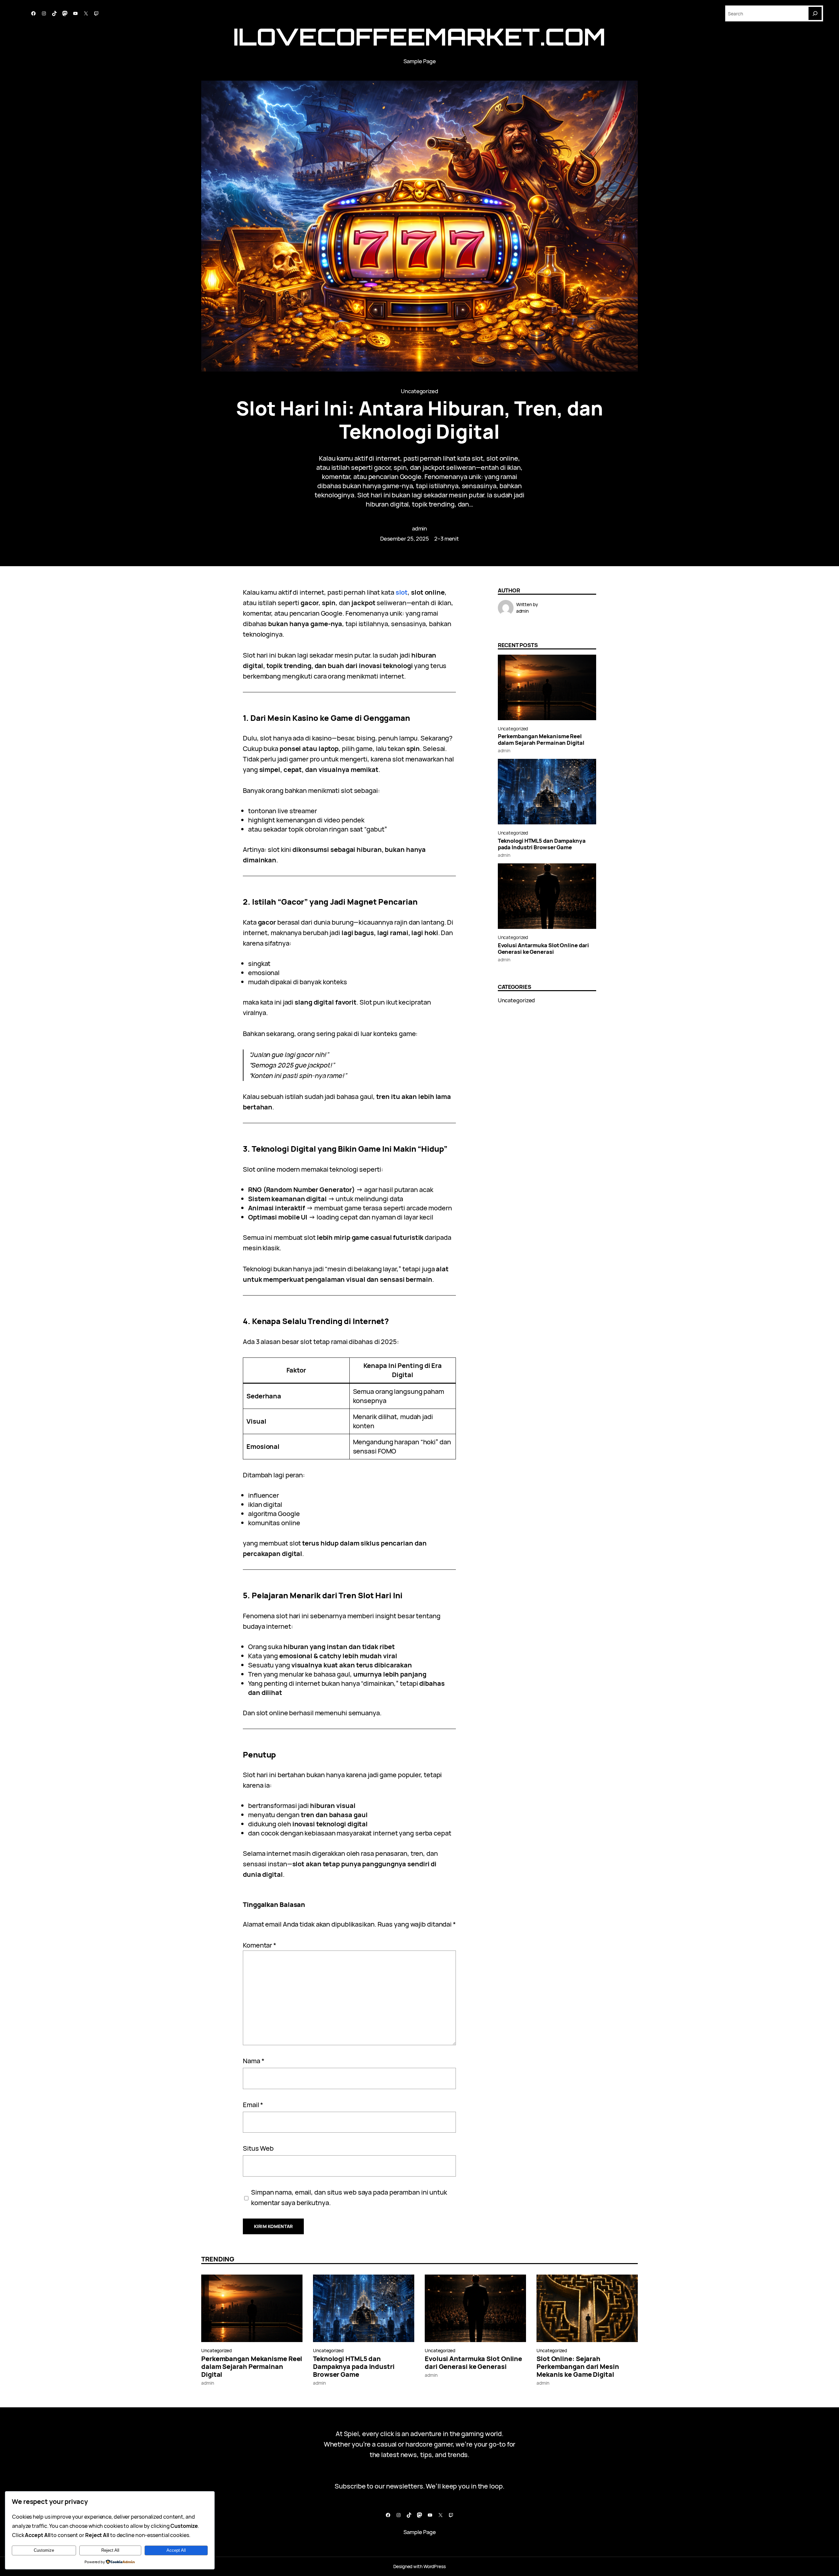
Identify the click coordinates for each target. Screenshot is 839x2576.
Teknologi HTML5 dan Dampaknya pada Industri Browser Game (542, 844)
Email (253, 2105)
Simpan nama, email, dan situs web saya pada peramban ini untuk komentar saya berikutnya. (349, 2197)
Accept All (176, 2550)
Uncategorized (419, 391)
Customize (44, 2550)
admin (420, 528)
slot (402, 592)
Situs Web (258, 2148)
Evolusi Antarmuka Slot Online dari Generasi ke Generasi (544, 949)
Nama (254, 2061)
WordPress (435, 2566)
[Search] (815, 13)
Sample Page (420, 61)
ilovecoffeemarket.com (419, 37)
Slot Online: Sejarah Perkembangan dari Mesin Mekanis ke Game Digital (578, 2367)
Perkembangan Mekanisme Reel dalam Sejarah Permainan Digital (541, 740)
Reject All (110, 2550)
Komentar (260, 1945)
